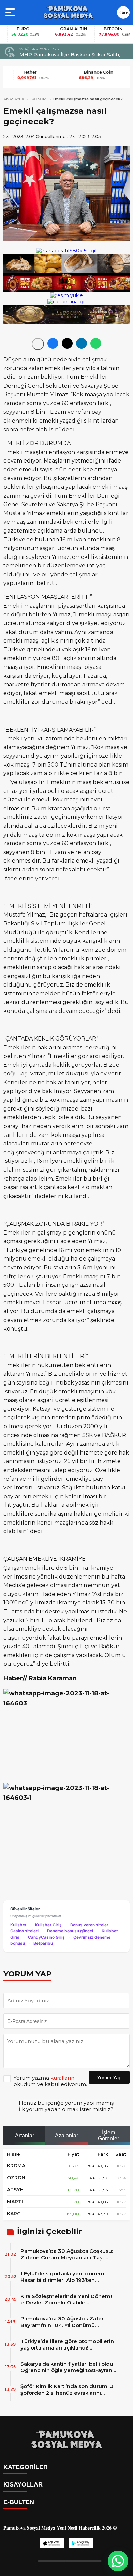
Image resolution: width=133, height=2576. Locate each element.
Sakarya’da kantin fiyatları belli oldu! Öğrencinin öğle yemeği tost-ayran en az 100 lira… (68, 2367)
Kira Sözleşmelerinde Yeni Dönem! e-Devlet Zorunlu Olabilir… (66, 2299)
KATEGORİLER (26, 2467)
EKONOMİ (38, 99)
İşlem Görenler (108, 2136)
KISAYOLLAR (23, 2484)
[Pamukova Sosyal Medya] (68, 12)
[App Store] (52, 2543)
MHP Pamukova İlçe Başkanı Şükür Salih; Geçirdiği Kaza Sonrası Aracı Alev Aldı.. (70, 55)
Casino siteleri (24, 1931)
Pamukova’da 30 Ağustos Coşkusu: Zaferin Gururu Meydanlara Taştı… (67, 2254)
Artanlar (25, 2136)
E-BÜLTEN (19, 2502)
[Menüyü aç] (11, 12)
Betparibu (43, 1943)
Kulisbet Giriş (48, 1925)
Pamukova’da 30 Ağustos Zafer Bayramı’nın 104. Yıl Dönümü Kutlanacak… (62, 2322)
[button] (118, 2561)
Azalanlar (66, 2136)
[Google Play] (81, 2543)
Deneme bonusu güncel (70, 1931)
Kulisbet (18, 1925)
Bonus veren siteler (89, 1925)
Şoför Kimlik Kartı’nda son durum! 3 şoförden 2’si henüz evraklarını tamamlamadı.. (67, 2389)
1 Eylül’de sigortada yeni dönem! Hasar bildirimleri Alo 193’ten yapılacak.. (63, 2277)
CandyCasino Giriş (46, 1937)
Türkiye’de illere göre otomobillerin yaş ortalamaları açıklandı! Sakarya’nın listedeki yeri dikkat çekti (67, 2344)
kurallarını (63, 2078)
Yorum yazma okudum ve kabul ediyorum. (50, 2081)
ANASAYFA (14, 99)
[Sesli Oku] (38, 344)
